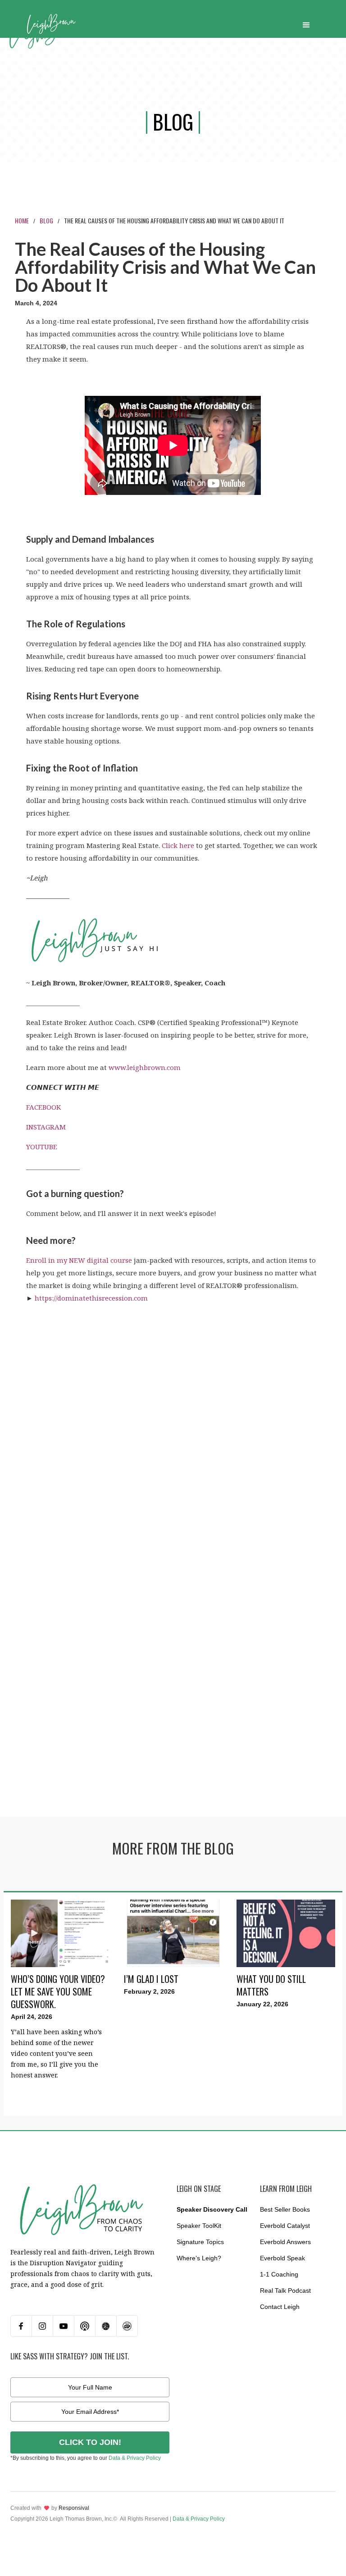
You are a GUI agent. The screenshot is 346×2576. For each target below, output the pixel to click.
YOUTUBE (42, 1147)
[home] (51, 23)
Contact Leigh (280, 2307)
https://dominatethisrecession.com (91, 1298)
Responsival (74, 2508)
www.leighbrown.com (145, 1067)
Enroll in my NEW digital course (79, 1260)
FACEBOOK (43, 1107)
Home (22, 220)
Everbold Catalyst (285, 2226)
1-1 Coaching (279, 2274)
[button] (306, 23)
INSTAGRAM (46, 1127)
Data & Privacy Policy (135, 2458)
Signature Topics (200, 2242)
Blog (46, 220)
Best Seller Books (285, 2209)
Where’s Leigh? (199, 2258)
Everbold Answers (285, 2242)
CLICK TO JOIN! (90, 2442)
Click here (178, 845)
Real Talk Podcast (285, 2290)
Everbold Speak (282, 2258)
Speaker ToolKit (199, 2226)
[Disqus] (173, 1424)
